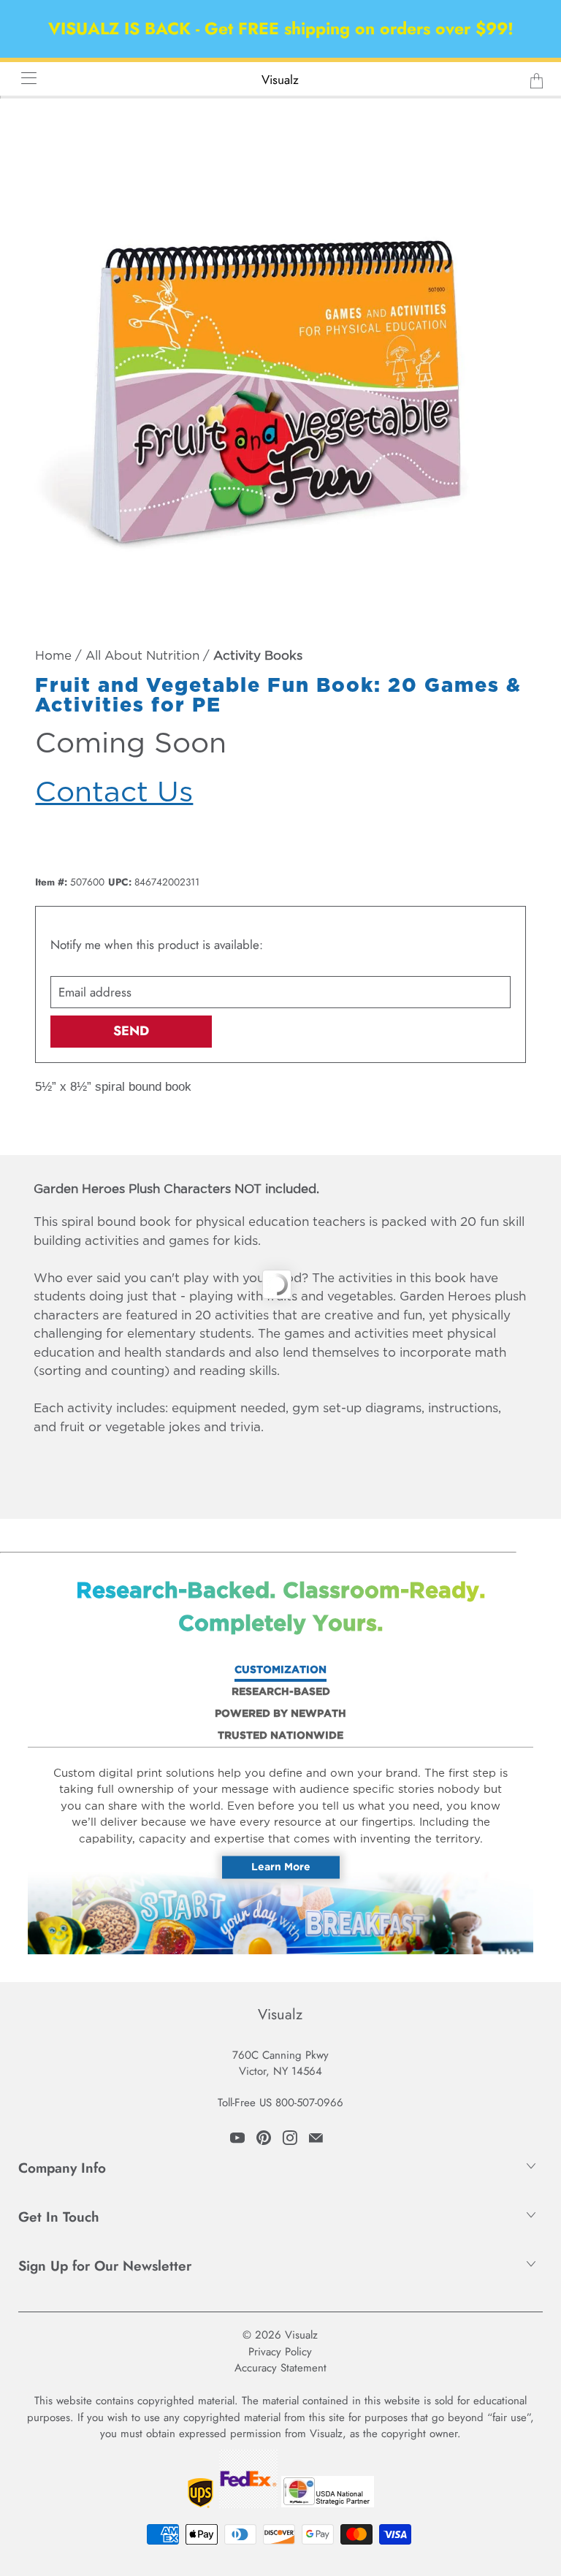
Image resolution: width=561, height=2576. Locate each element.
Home (53, 656)
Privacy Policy (280, 2352)
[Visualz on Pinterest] (264, 2138)
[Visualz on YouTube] (237, 2138)
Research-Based (281, 1692)
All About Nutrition (142, 656)
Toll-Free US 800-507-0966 (280, 2103)
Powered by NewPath (280, 1714)
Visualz (280, 80)
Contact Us (114, 793)
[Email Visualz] (316, 2138)
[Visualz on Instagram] (290, 2138)
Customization (280, 1670)
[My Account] (24, 78)
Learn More (281, 1867)
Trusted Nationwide (280, 1736)
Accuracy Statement (280, 2368)
